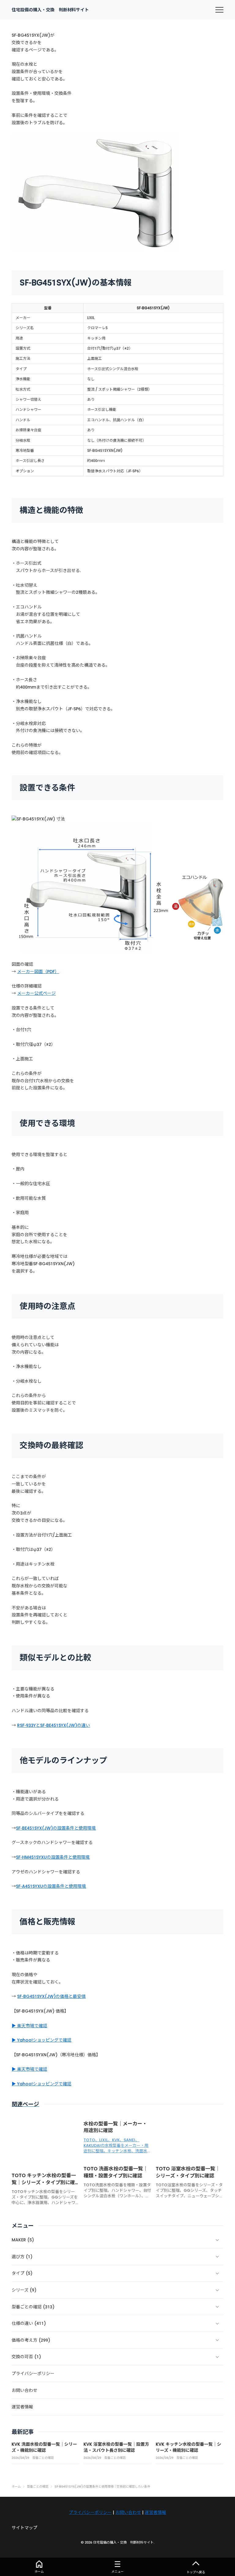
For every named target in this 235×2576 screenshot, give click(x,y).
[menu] (219, 10)
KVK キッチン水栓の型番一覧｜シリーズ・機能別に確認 (188, 2447)
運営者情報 (155, 2512)
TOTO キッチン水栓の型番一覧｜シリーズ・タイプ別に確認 (44, 2182)
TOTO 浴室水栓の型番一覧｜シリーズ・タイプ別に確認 (188, 2172)
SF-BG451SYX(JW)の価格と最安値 (51, 1996)
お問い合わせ (128, 2512)
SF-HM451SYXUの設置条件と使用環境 (53, 1857)
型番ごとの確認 (43, 2458)
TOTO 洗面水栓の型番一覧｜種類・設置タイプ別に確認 (116, 2172)
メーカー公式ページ (36, 993)
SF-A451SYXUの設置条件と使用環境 (51, 1886)
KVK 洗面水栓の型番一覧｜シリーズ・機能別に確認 (44, 2447)
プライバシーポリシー (90, 2512)
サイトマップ (24, 2528)
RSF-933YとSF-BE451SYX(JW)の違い (54, 1725)
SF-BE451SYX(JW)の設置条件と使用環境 (56, 1828)
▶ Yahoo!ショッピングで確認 (41, 2040)
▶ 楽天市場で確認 (29, 2026)
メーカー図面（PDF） (38, 972)
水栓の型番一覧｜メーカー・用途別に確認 (115, 2127)
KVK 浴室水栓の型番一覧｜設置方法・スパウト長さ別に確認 (116, 2447)
